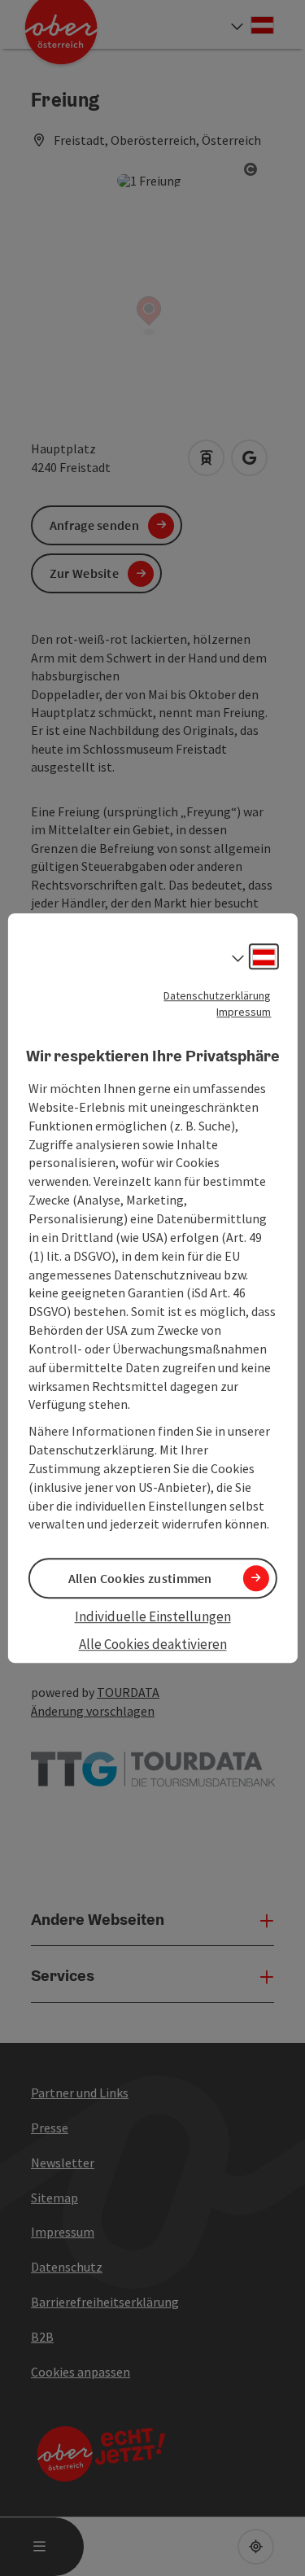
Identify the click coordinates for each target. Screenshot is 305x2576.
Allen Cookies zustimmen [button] (140, 1578)
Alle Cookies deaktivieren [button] (153, 1644)
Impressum (244, 1012)
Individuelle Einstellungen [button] (153, 1616)
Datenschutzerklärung (217, 995)
